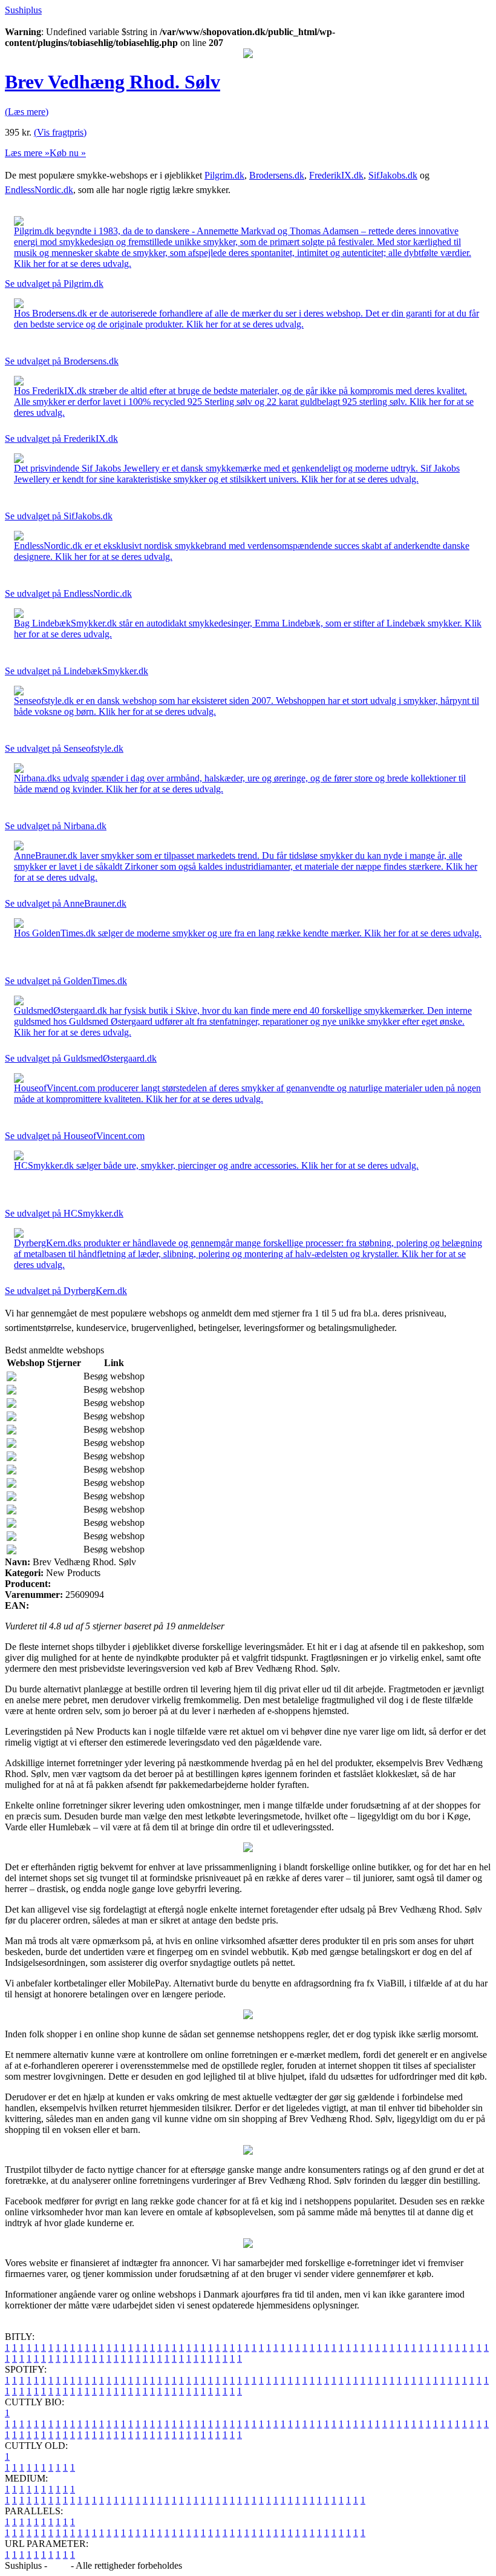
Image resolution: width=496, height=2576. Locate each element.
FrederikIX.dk (336, 175)
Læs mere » (27, 153)
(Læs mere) (27, 112)
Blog (59, 2565)
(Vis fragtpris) (60, 132)
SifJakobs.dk (393, 175)
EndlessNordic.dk (39, 190)
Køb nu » (68, 153)
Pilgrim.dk (224, 175)
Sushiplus (23, 10)
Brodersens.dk (277, 175)
